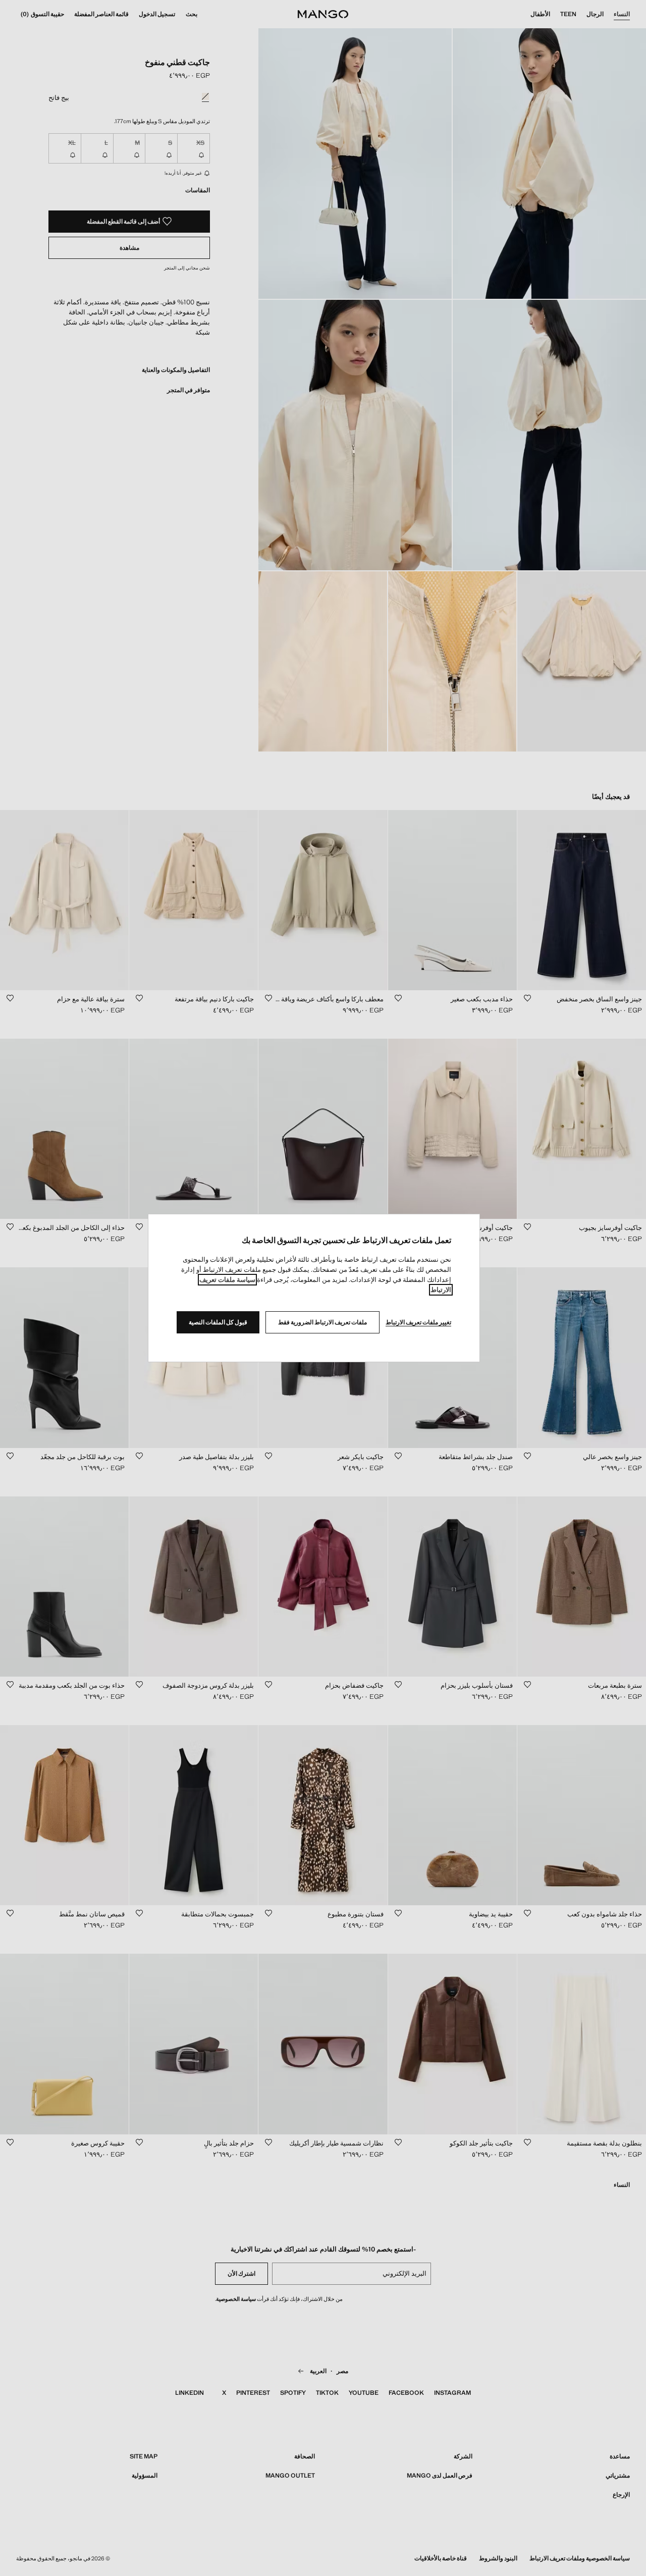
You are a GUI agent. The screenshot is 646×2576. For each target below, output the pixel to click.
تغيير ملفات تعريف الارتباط (418, 1322)
